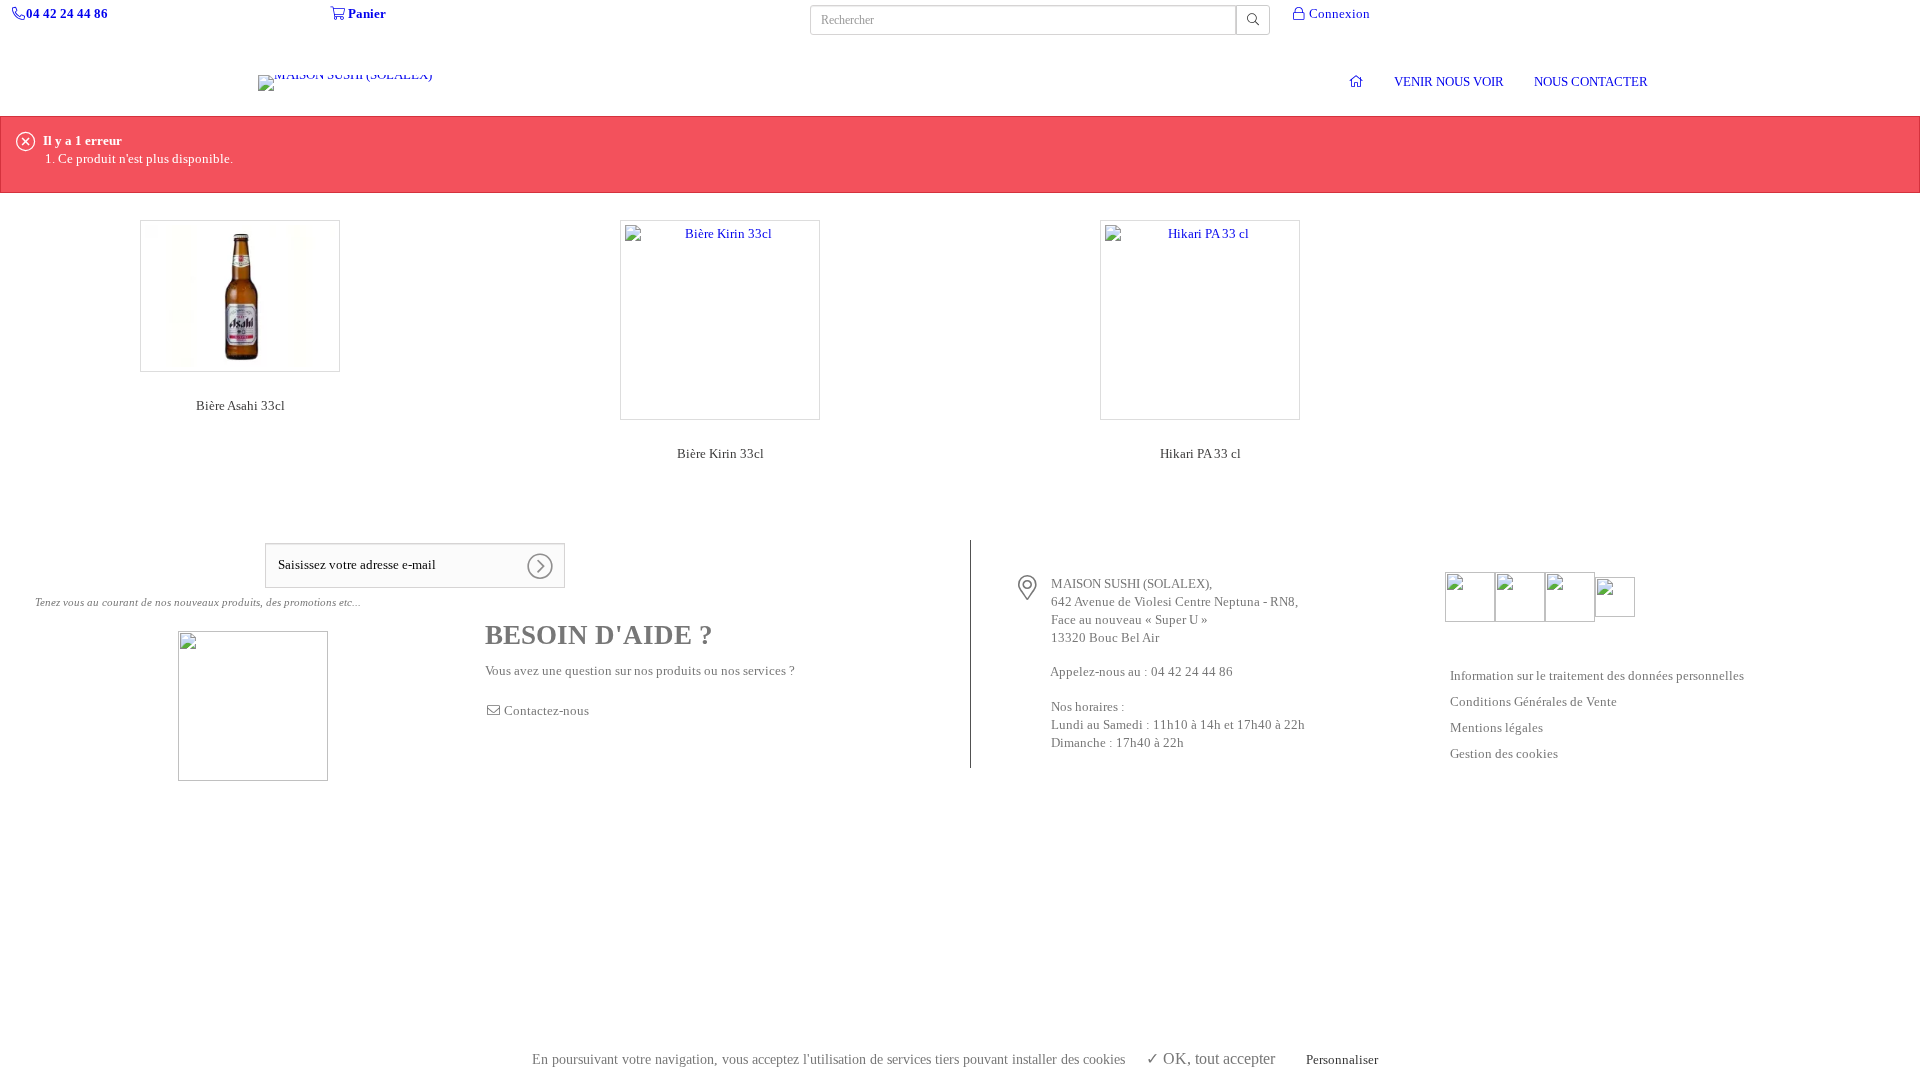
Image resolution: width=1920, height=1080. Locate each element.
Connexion (1338, 13)
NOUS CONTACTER (1591, 81)
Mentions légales (1496, 727)
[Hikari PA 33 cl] (1200, 318)
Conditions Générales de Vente (1533, 701)
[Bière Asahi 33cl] (240, 294)
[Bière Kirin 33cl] (720, 318)
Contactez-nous (545, 710)
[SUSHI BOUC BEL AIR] (1356, 80)
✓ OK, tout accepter (1210, 1058)
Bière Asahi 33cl (240, 405)
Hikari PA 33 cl (1200, 453)
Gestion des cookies (1504, 753)
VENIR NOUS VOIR (1449, 81)
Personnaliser (1342, 1059)
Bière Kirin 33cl (720, 453)
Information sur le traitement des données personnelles (1597, 675)
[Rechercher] (1253, 20)
